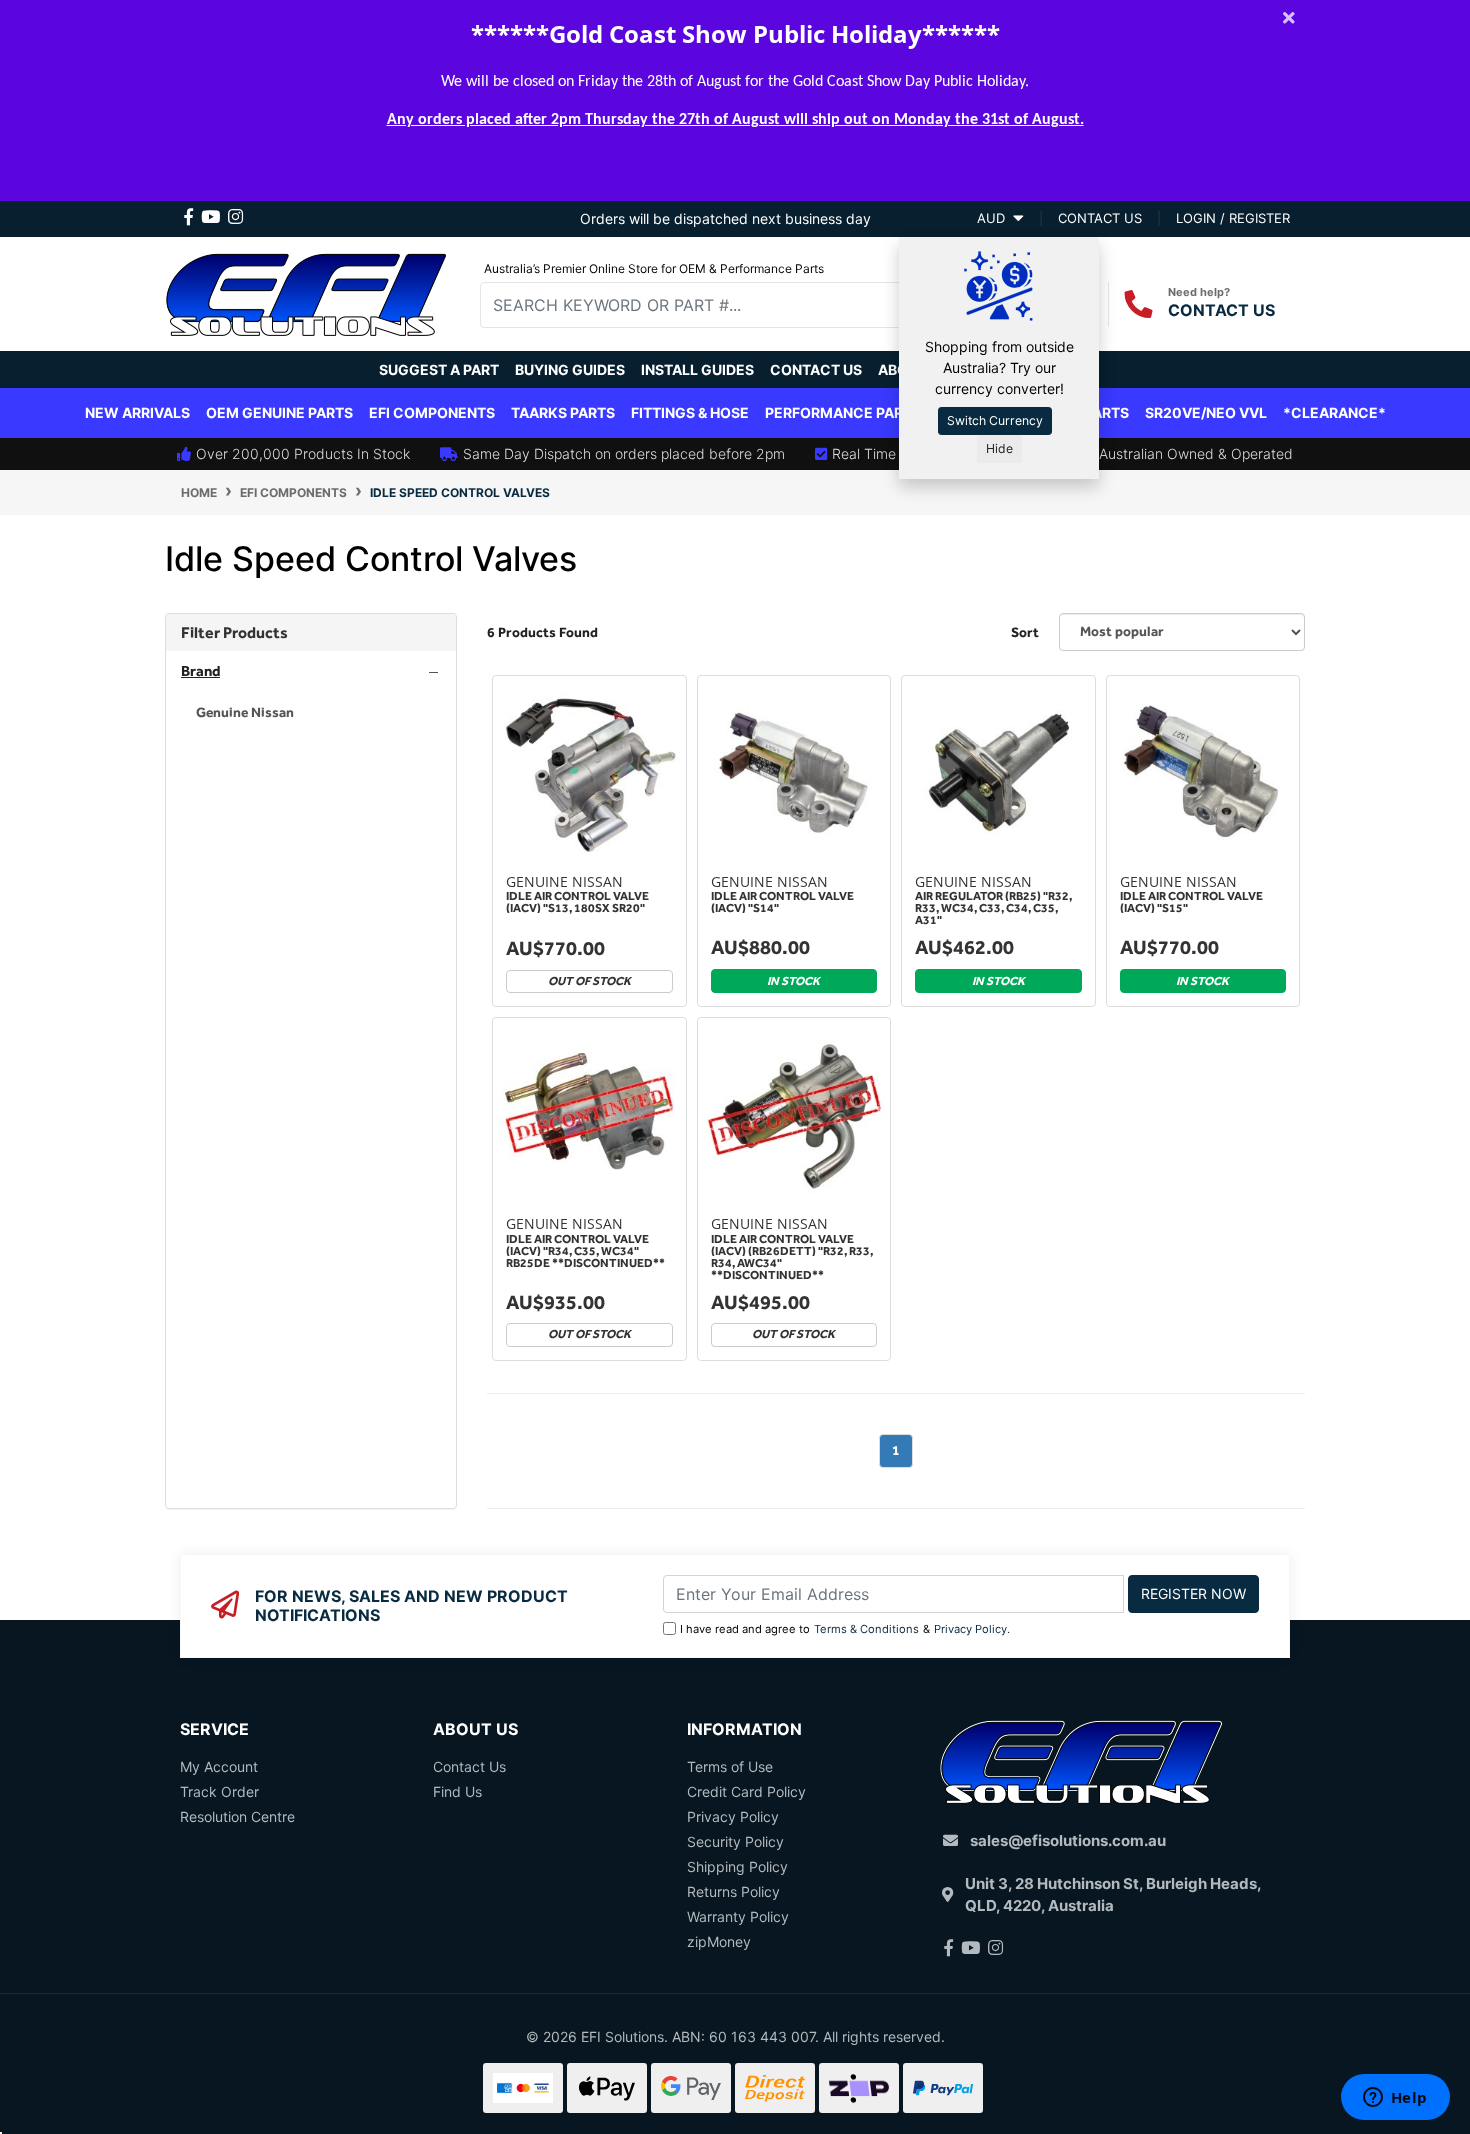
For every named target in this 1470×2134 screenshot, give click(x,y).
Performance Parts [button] (843, 412)
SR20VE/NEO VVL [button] (1206, 412)
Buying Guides (570, 369)
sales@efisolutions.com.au (1068, 1840)
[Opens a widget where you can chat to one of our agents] (1395, 2099)
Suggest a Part (439, 369)
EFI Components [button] (432, 412)
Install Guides (697, 369)
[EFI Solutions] (306, 291)
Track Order (219, 1791)
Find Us (457, 1791)
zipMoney (719, 1941)
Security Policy (735, 1841)
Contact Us (816, 369)
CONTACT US (1221, 310)
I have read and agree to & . (845, 1629)
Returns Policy (733, 1891)
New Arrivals (137, 412)
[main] (896, 1091)
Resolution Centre (237, 1816)
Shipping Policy (737, 1866)
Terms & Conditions (866, 1629)
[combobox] (705, 305)
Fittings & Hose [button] (690, 412)
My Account (219, 1766)
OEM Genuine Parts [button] (279, 412)
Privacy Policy (970, 1629)
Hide (999, 448)
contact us (1100, 218)
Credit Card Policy (746, 1791)
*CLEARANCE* (1334, 412)
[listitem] (311, 712)
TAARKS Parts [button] (563, 412)
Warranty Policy (738, 1916)
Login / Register (1233, 218)
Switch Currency (995, 420)
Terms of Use (730, 1766)
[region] (311, 1060)
